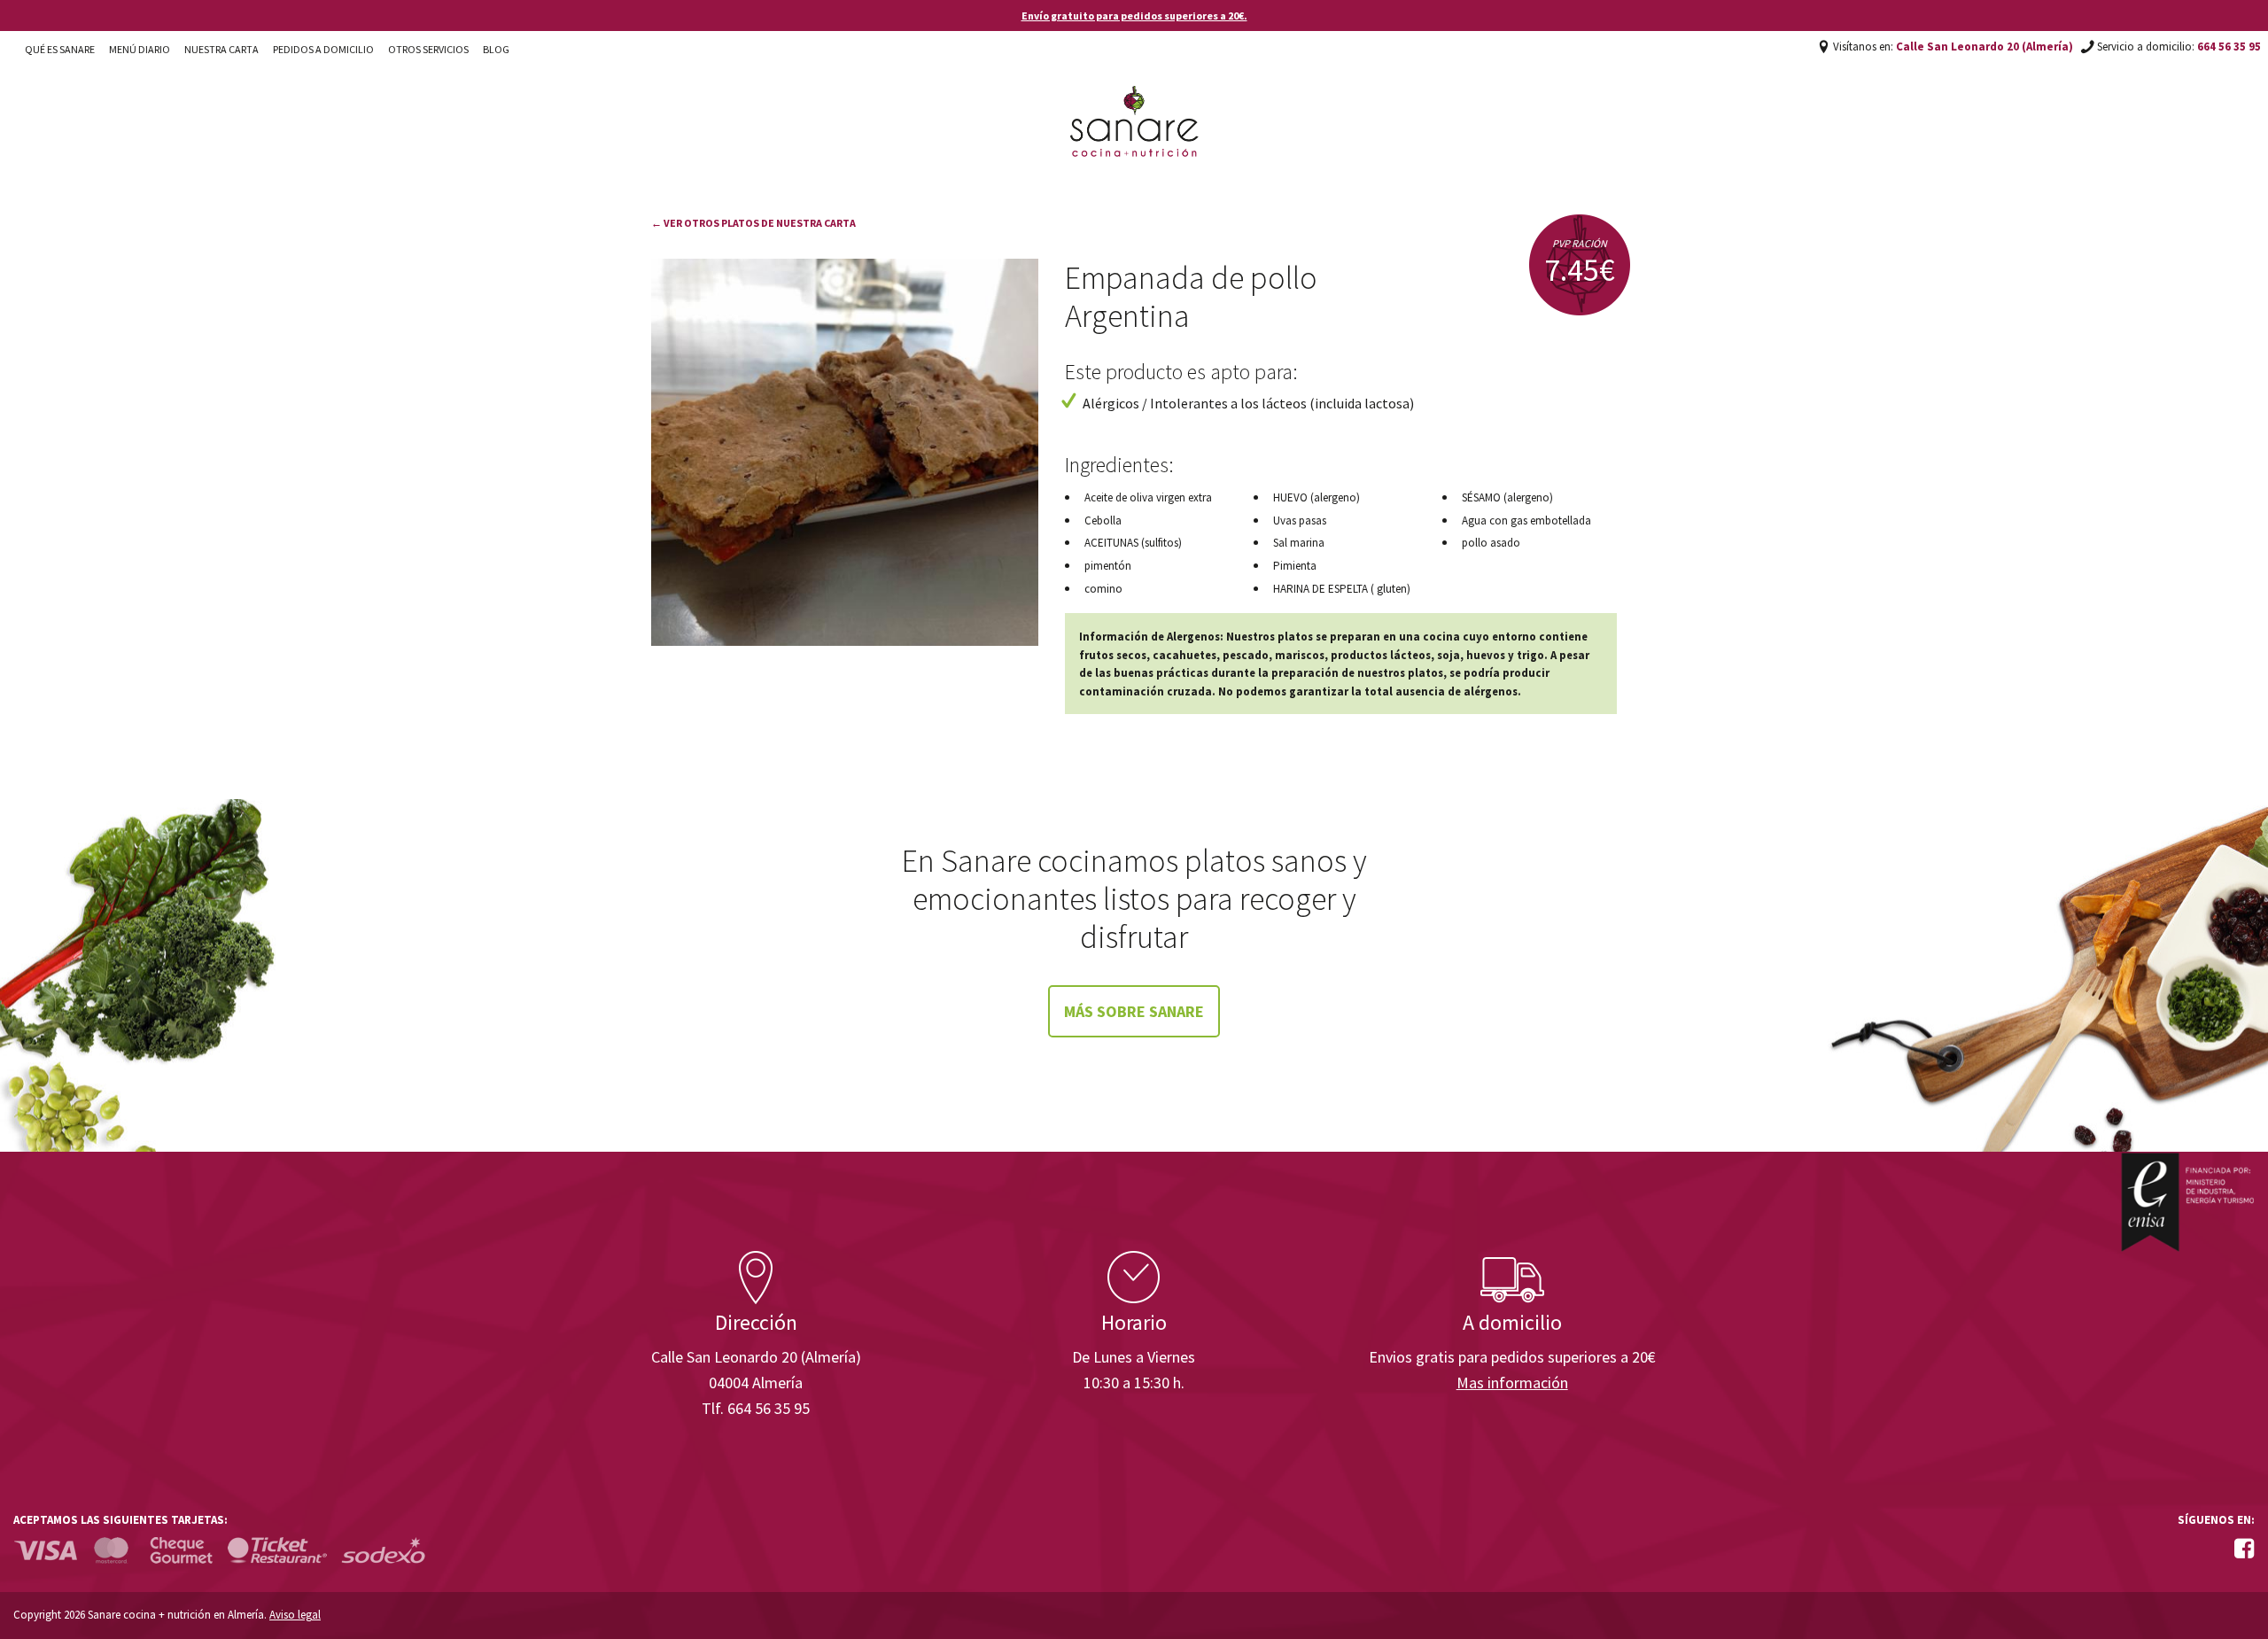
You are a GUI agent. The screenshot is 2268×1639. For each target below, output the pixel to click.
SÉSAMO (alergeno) (1507, 497)
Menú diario (140, 49)
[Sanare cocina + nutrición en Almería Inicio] (1134, 105)
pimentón (1108, 566)
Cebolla (1103, 520)
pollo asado (1491, 543)
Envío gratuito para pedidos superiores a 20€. (1134, 16)
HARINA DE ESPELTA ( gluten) (1342, 589)
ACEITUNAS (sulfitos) (1133, 543)
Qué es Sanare (60, 49)
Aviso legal (295, 1615)
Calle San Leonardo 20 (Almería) (1984, 47)
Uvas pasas (1300, 520)
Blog (496, 49)
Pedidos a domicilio (323, 49)
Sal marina (1299, 543)
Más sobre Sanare (1134, 1011)
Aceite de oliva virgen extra (1148, 497)
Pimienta (1295, 566)
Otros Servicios (428, 49)
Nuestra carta (221, 49)
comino (1103, 589)
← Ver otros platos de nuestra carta (753, 223)
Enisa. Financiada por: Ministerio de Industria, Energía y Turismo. (2187, 1202)
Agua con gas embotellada (1526, 520)
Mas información (1512, 1383)
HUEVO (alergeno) (1317, 497)
